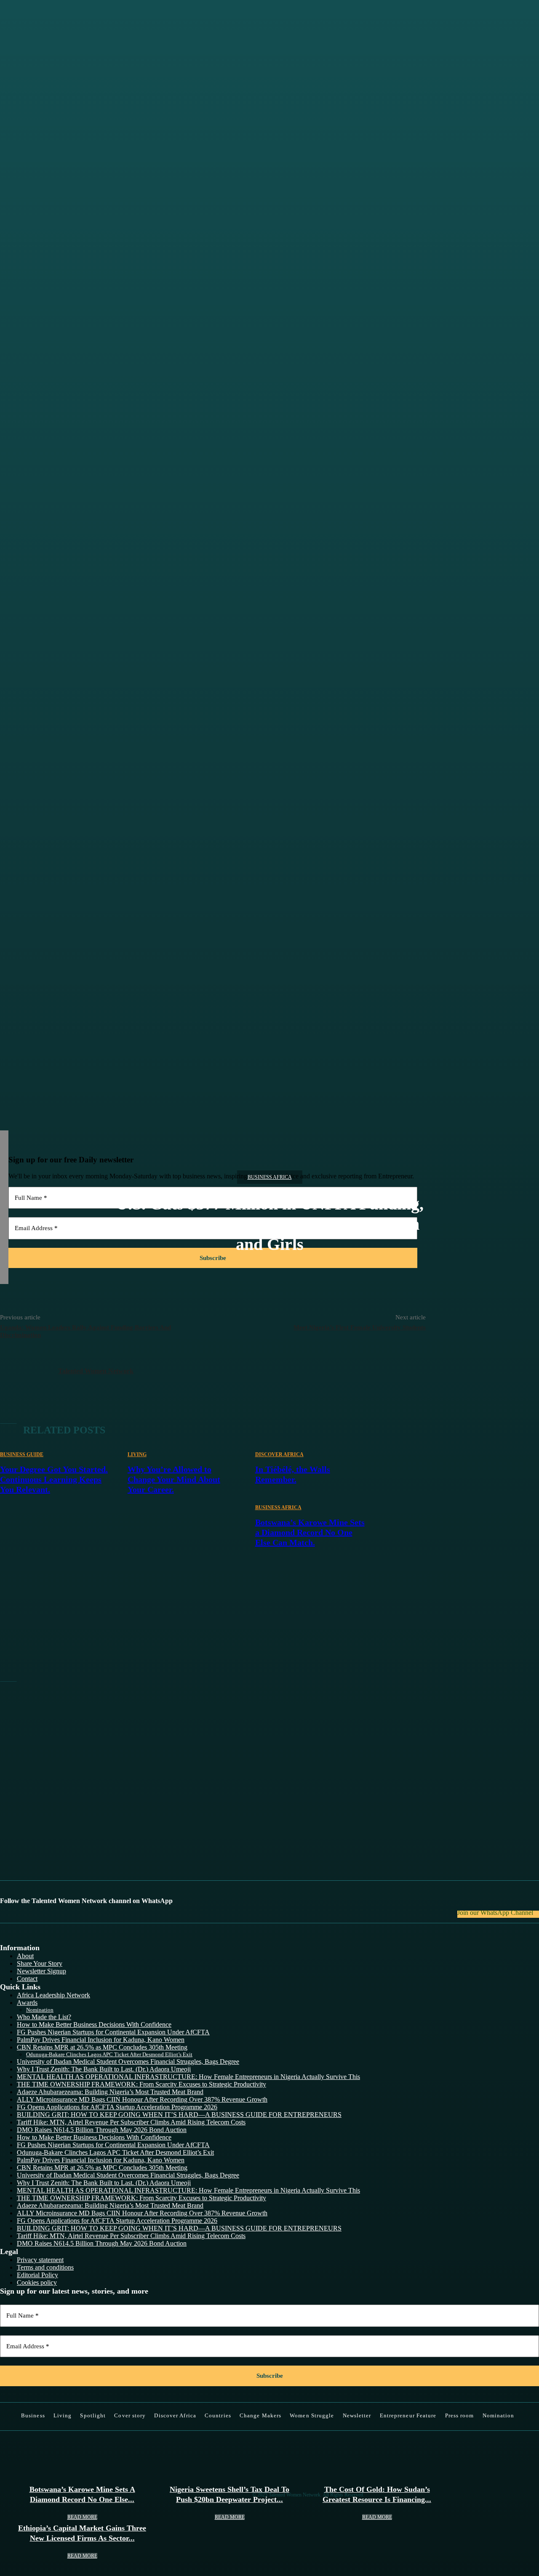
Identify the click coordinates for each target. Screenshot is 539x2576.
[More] (260, 769)
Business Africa (270, 1177)
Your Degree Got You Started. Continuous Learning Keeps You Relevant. (54, 1479)
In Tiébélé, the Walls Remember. (293, 1474)
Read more (82, 2517)
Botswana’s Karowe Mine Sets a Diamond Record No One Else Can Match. (310, 1532)
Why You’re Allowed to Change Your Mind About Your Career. (174, 1479)
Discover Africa (279, 1454)
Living (137, 1454)
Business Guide (22, 1454)
